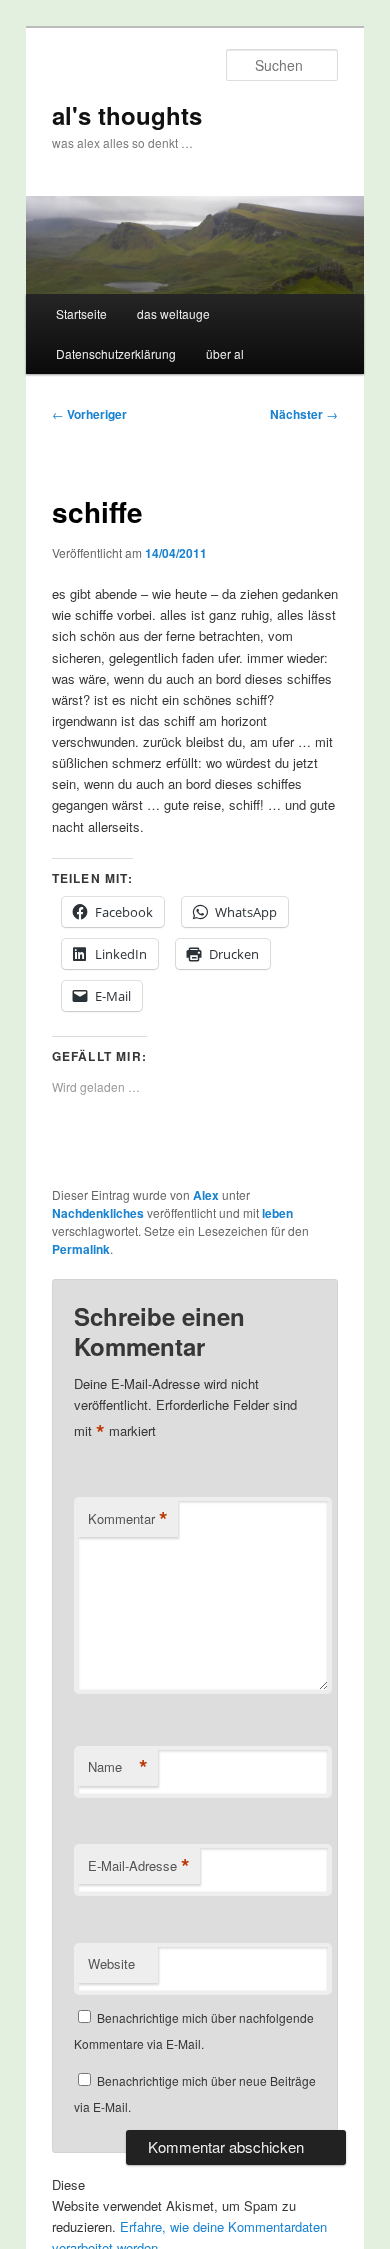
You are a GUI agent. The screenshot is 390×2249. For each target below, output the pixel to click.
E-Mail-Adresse (139, 1866)
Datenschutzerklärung (116, 353)
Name (118, 1767)
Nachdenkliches (98, 1213)
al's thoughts (127, 115)
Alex (206, 1195)
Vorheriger (89, 414)
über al (225, 353)
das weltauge (173, 313)
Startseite (81, 313)
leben (277, 1213)
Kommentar (128, 1519)
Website (111, 1963)
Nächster (304, 414)
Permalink (81, 1249)
